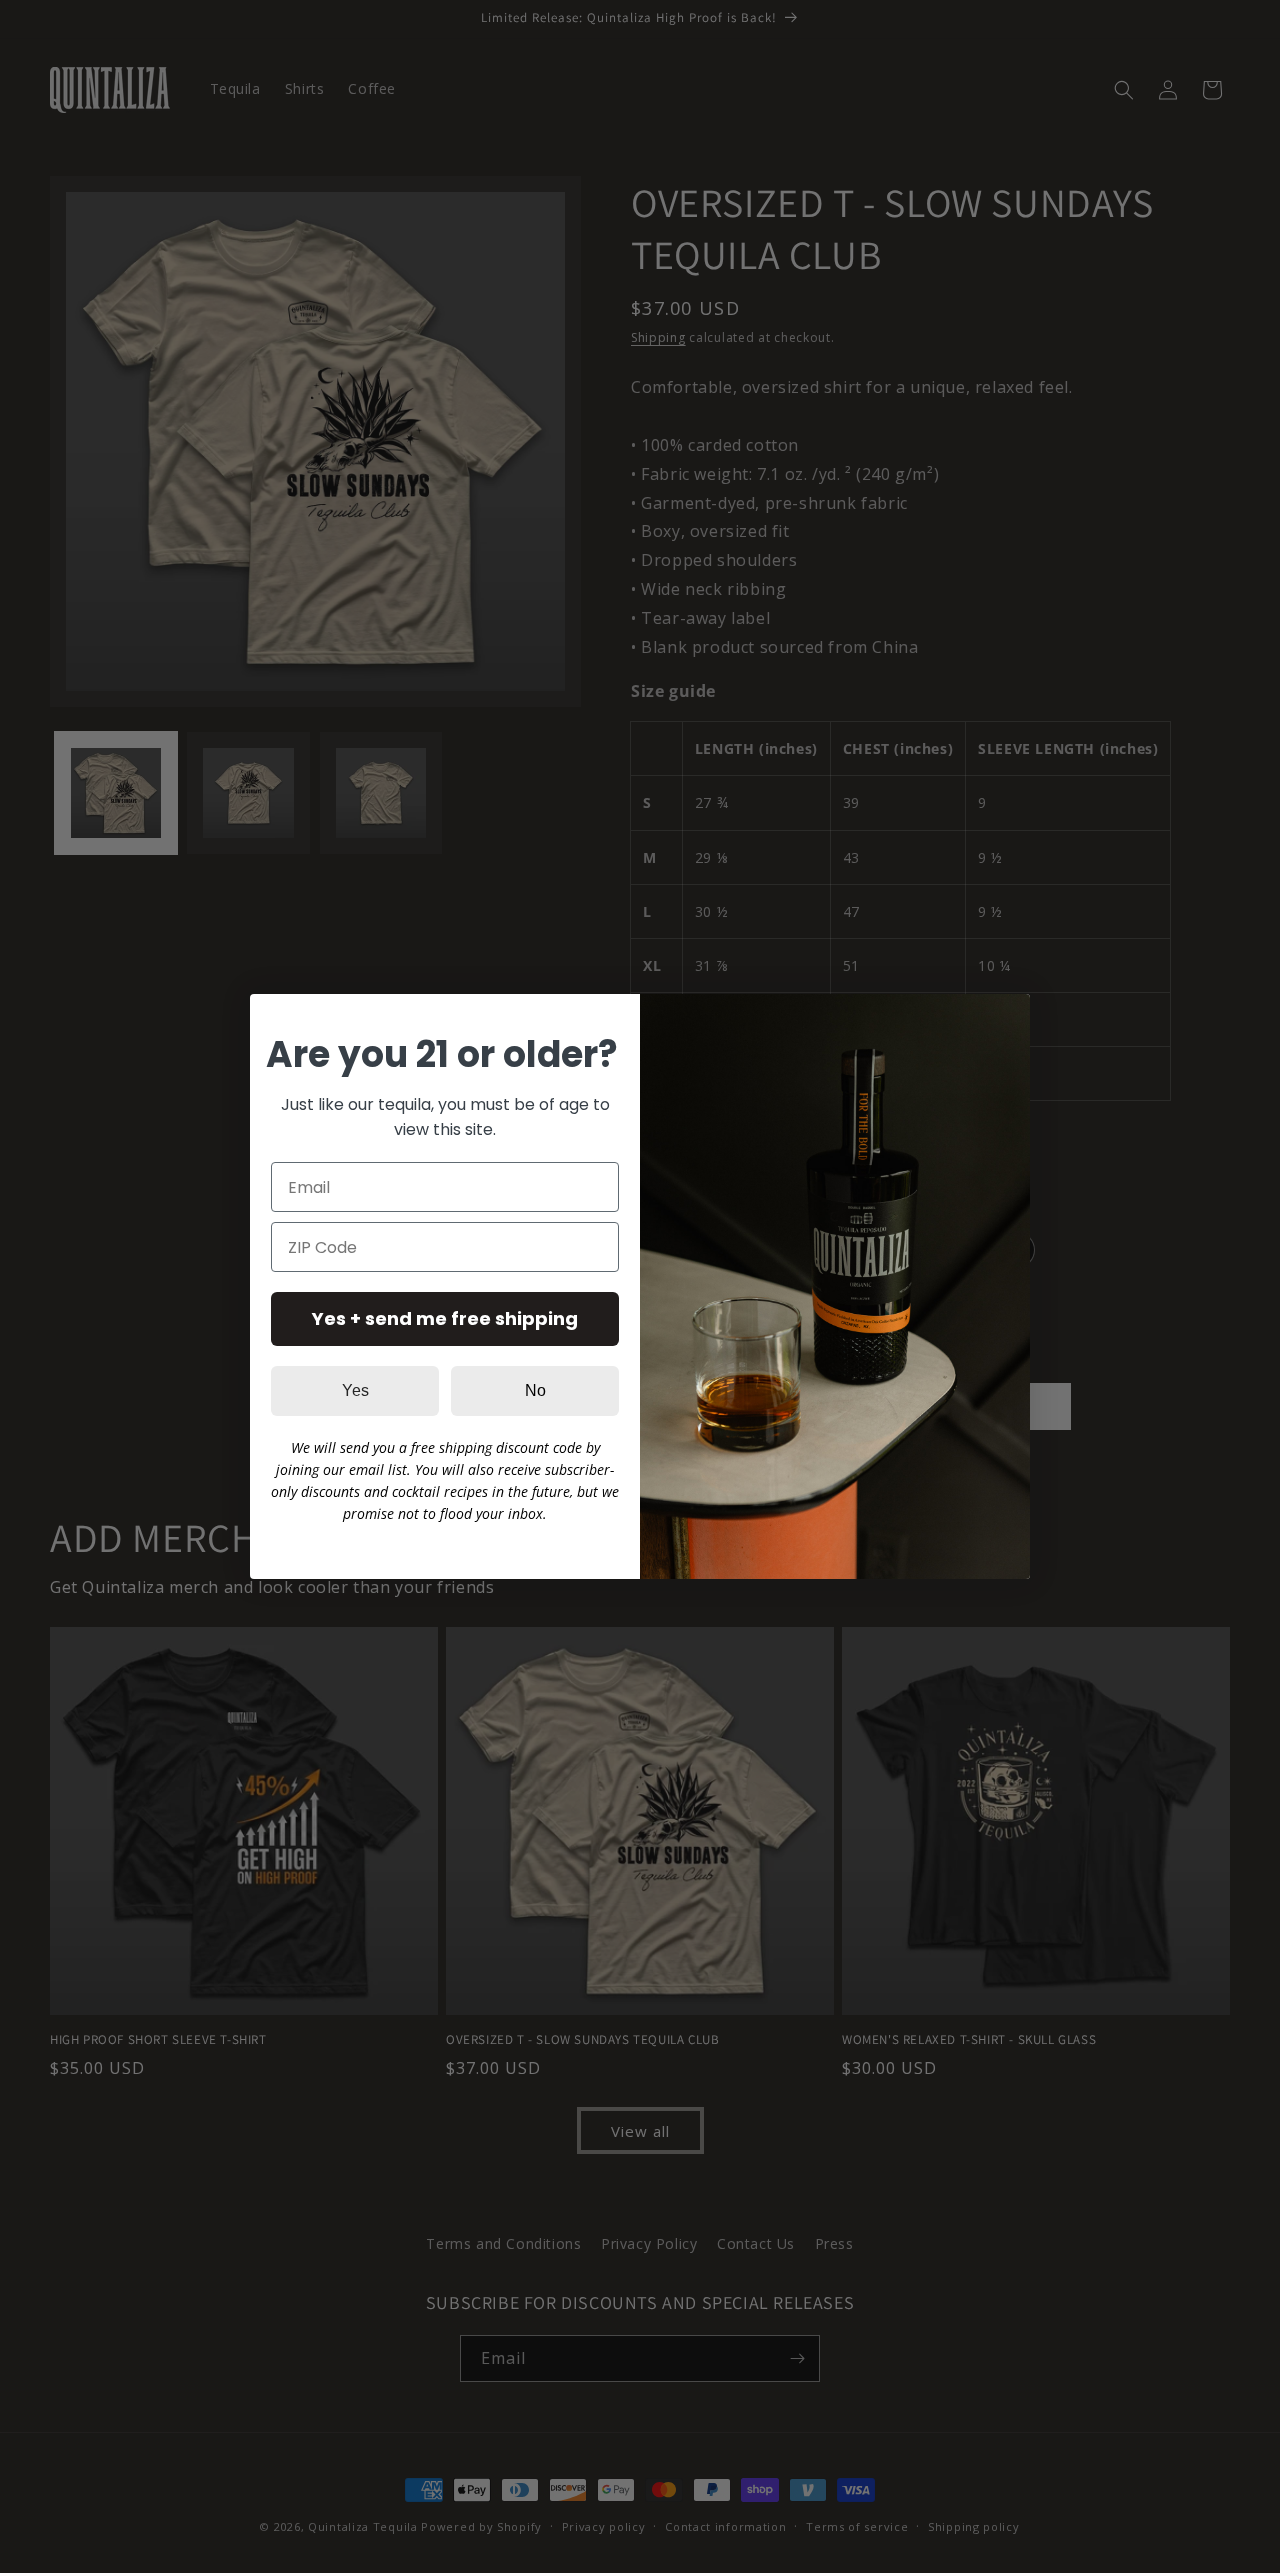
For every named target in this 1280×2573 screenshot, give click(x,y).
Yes (355, 1390)
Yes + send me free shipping (445, 1318)
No (535, 1390)
